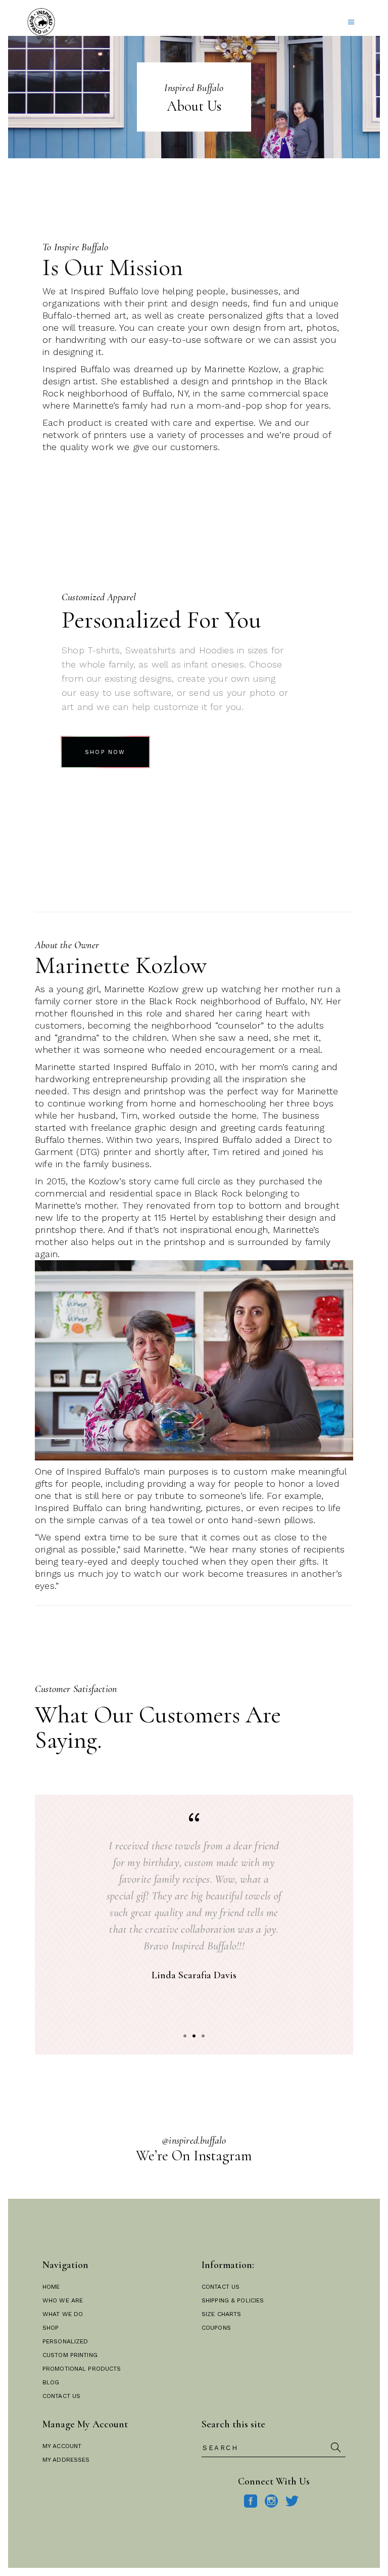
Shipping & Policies (233, 2300)
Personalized (65, 2341)
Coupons (216, 2328)
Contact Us (61, 2396)
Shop (51, 2328)
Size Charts (221, 2314)
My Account (62, 2446)
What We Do (63, 2314)
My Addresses (66, 2460)
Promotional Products (82, 2369)
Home (51, 2287)
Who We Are (63, 2300)
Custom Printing (70, 2355)
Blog (51, 2382)
